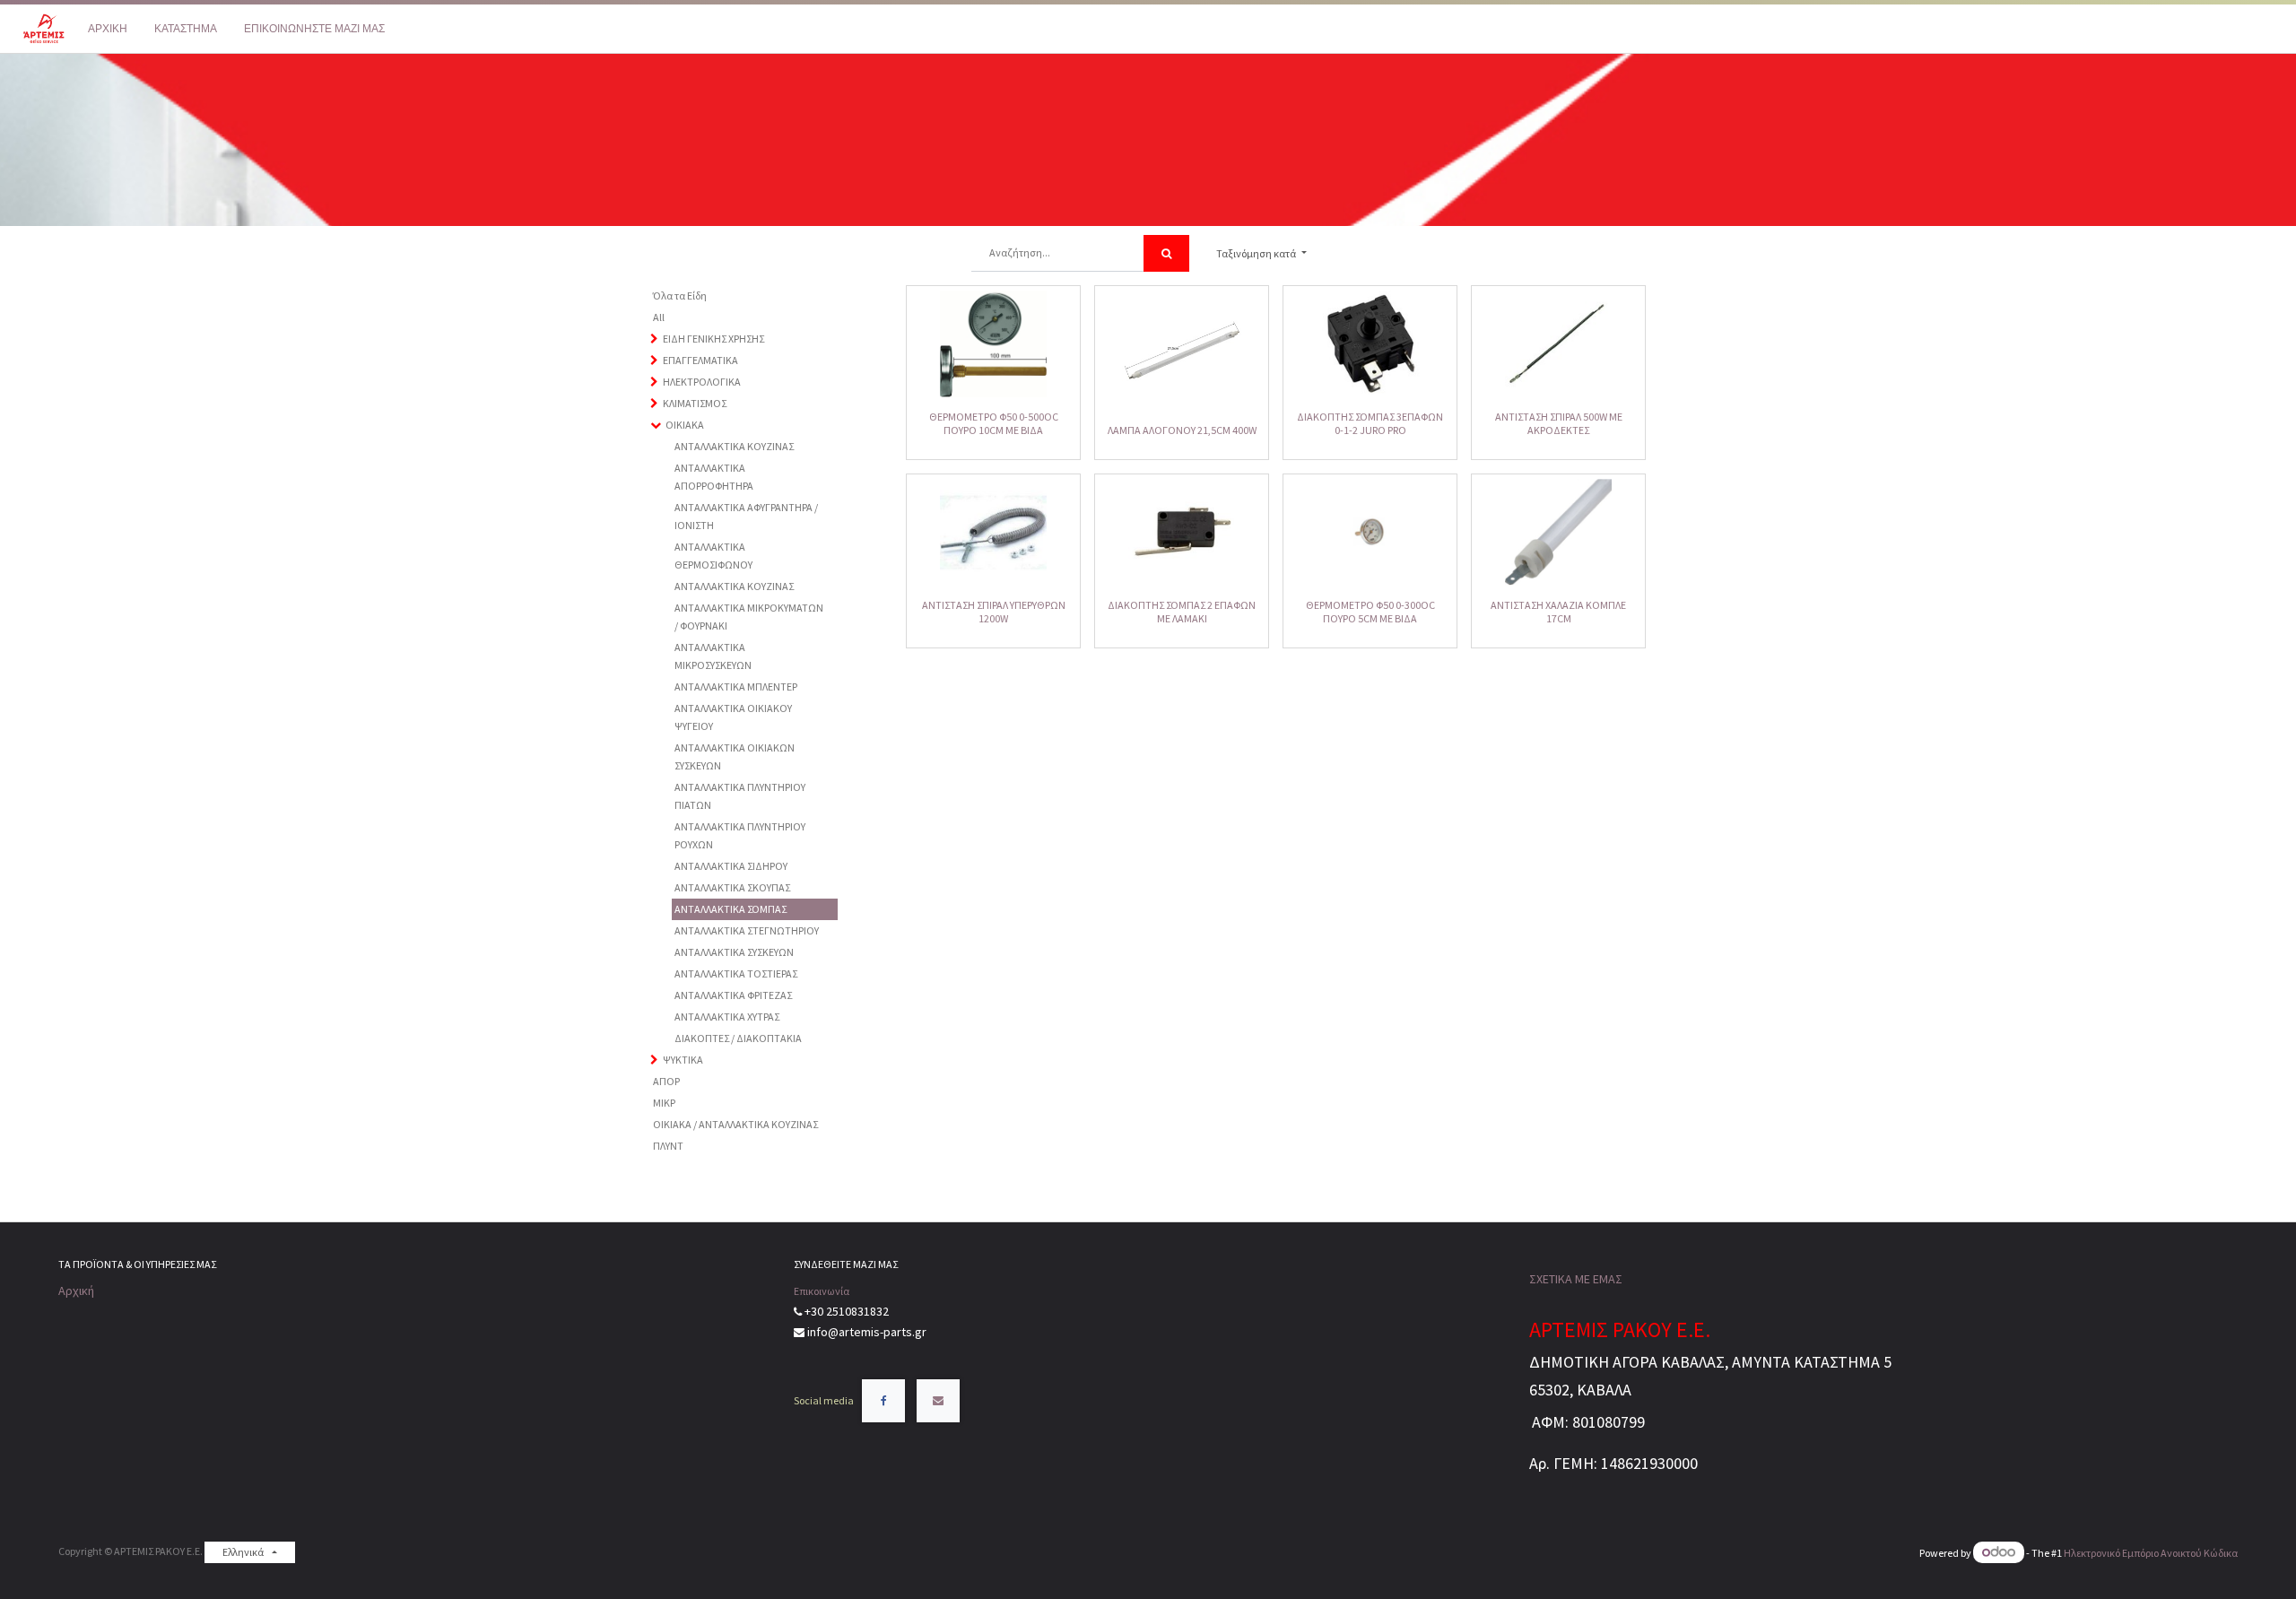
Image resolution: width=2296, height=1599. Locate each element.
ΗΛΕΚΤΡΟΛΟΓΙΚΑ (702, 382)
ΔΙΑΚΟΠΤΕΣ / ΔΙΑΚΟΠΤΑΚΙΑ (738, 1038)
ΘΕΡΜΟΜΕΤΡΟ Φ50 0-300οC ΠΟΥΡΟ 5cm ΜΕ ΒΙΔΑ (1370, 611)
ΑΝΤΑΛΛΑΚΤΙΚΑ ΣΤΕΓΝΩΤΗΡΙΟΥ (747, 930)
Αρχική (76, 1290)
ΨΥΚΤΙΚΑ (683, 1060)
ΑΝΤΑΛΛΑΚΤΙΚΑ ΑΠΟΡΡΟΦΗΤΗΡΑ (714, 477)
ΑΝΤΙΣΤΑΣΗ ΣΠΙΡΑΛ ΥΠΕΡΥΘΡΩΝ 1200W (994, 611)
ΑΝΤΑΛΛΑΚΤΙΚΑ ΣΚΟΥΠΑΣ (732, 887)
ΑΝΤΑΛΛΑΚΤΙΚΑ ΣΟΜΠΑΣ (731, 909)
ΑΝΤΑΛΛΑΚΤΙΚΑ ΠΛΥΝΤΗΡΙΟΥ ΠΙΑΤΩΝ (740, 796)
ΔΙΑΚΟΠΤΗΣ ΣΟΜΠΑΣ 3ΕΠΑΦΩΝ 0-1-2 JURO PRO (1370, 423)
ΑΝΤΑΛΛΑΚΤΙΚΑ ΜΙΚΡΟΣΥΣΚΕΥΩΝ (713, 656)
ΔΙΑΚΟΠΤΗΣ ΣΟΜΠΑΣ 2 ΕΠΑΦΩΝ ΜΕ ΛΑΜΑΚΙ (1182, 611)
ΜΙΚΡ (664, 1103)
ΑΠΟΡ (666, 1081)
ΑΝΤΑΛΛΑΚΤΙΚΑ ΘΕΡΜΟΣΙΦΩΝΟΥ (713, 556)
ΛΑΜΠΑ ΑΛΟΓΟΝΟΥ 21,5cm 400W (1182, 430)
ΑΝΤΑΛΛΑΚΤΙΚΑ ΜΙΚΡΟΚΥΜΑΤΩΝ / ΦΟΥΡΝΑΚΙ (749, 617)
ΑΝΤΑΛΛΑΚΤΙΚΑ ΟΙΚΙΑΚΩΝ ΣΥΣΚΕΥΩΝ (735, 756)
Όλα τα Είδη (680, 295)
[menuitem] (108, 29)
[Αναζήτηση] (1166, 253)
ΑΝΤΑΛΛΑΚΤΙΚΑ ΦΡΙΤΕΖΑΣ (733, 995)
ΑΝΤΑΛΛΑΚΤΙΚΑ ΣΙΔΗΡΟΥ (731, 866)
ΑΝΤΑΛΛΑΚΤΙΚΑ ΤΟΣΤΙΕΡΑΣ (736, 973)
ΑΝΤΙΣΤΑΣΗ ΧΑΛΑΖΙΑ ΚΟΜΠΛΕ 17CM (1558, 611)
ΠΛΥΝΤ (668, 1146)
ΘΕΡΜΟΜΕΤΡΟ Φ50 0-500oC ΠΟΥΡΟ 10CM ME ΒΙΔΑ (994, 423)
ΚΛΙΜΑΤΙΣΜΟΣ (695, 403)
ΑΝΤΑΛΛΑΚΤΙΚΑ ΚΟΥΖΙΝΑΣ (734, 446)
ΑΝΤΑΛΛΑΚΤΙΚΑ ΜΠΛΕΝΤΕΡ (736, 687)
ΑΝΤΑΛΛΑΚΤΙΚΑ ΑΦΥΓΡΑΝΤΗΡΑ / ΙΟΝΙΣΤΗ (746, 516)
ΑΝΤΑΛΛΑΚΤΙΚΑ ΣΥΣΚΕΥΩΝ (734, 952)
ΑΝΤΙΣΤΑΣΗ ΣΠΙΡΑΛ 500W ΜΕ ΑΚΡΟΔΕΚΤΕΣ (1559, 423)
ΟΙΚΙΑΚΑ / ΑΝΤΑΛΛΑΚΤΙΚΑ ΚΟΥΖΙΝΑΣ (735, 1124)
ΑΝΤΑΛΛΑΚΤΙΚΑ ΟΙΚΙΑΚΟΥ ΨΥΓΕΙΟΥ (733, 717)
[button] (1261, 254)
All (659, 317)
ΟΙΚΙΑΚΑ (685, 425)
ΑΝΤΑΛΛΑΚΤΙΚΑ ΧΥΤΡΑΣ (727, 1017)
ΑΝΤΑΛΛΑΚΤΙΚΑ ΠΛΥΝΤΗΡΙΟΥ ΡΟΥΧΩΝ (740, 835)
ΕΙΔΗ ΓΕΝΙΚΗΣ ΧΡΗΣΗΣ (713, 339)
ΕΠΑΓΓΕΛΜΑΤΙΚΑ (700, 360)
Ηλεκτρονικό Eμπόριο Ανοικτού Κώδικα (2151, 1553)
